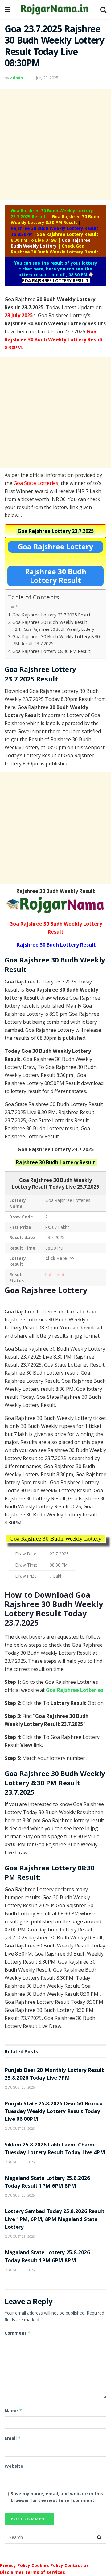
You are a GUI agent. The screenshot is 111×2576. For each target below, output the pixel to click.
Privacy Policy (15, 2565)
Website (14, 2466)
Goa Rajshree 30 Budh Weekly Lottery (59, 629)
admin (17, 78)
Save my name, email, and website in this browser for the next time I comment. (57, 2497)
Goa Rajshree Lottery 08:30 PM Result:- (53, 651)
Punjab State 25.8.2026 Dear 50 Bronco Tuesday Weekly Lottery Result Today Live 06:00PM (54, 2112)
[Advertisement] (55, 145)
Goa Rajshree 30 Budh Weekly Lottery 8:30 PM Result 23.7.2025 (56, 640)
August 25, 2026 (21, 2087)
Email (13, 2438)
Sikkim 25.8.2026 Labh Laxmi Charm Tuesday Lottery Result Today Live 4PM (55, 2149)
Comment (18, 2333)
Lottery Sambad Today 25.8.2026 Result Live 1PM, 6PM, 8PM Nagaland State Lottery (55, 2220)
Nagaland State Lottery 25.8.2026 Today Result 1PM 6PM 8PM (47, 2183)
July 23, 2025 (47, 78)
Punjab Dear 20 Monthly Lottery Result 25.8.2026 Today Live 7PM (54, 2075)
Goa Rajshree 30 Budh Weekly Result (50, 622)
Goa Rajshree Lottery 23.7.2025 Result (51, 615)
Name (13, 2411)
